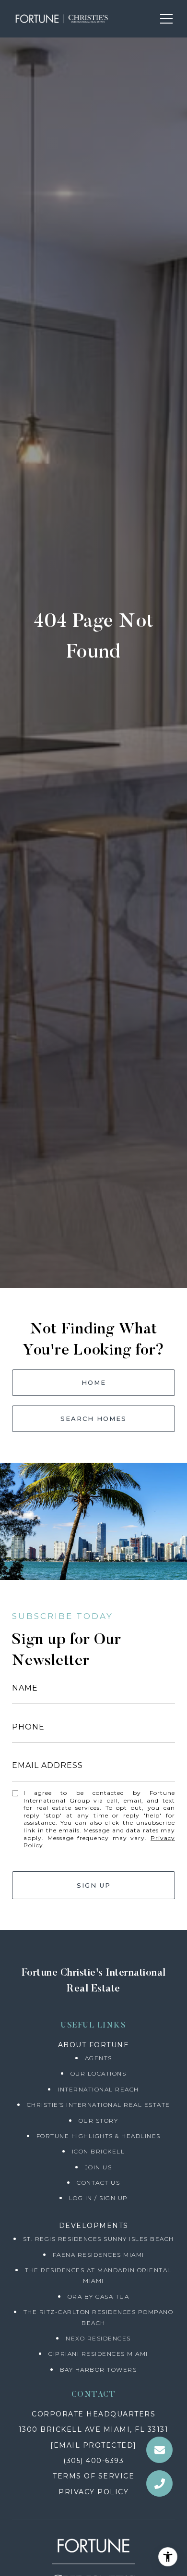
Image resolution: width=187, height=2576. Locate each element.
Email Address (47, 1765)
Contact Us (98, 2183)
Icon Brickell (99, 2151)
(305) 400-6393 (93, 2461)
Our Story (99, 2121)
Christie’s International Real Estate (99, 2105)
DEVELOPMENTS (94, 2226)
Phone (28, 1727)
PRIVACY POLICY (93, 2492)
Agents (99, 2058)
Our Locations (99, 2073)
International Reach (98, 2089)
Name (25, 1688)
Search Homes (93, 1419)
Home (94, 1382)
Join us (99, 2167)
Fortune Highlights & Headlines (99, 2136)
